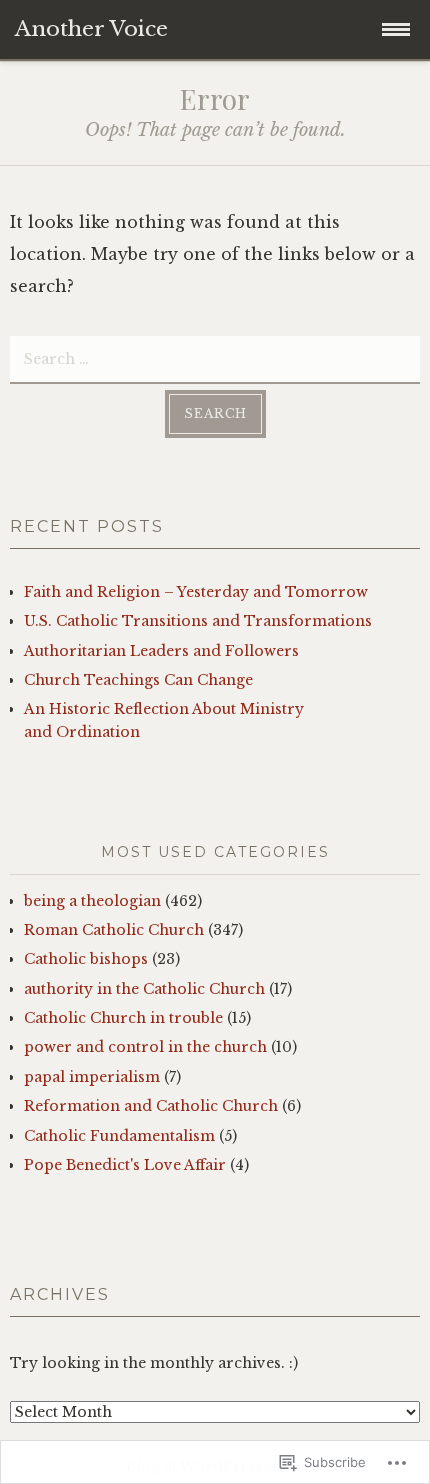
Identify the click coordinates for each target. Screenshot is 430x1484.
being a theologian (92, 901)
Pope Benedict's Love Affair (125, 1165)
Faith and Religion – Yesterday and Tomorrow (196, 592)
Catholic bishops (86, 959)
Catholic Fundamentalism (119, 1136)
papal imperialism (92, 1077)
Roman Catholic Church (114, 930)
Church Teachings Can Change (138, 680)
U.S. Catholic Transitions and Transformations (198, 621)
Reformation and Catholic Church (151, 1106)
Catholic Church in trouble (123, 1018)
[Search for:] (215, 358)
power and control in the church (145, 1047)
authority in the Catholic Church (144, 989)
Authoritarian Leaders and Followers (161, 651)
